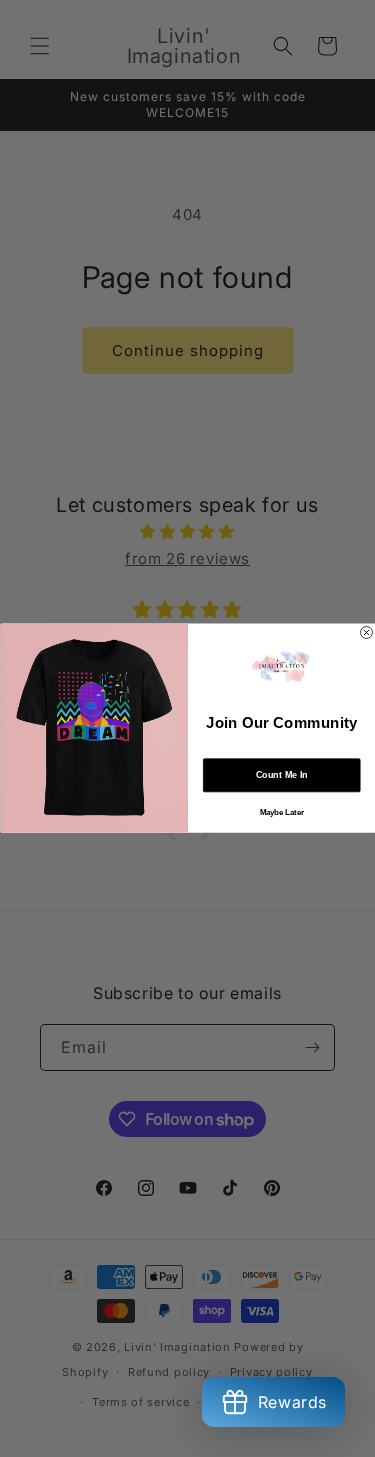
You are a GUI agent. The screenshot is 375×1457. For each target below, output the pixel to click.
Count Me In (281, 776)
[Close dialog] (366, 633)
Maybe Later (281, 813)
